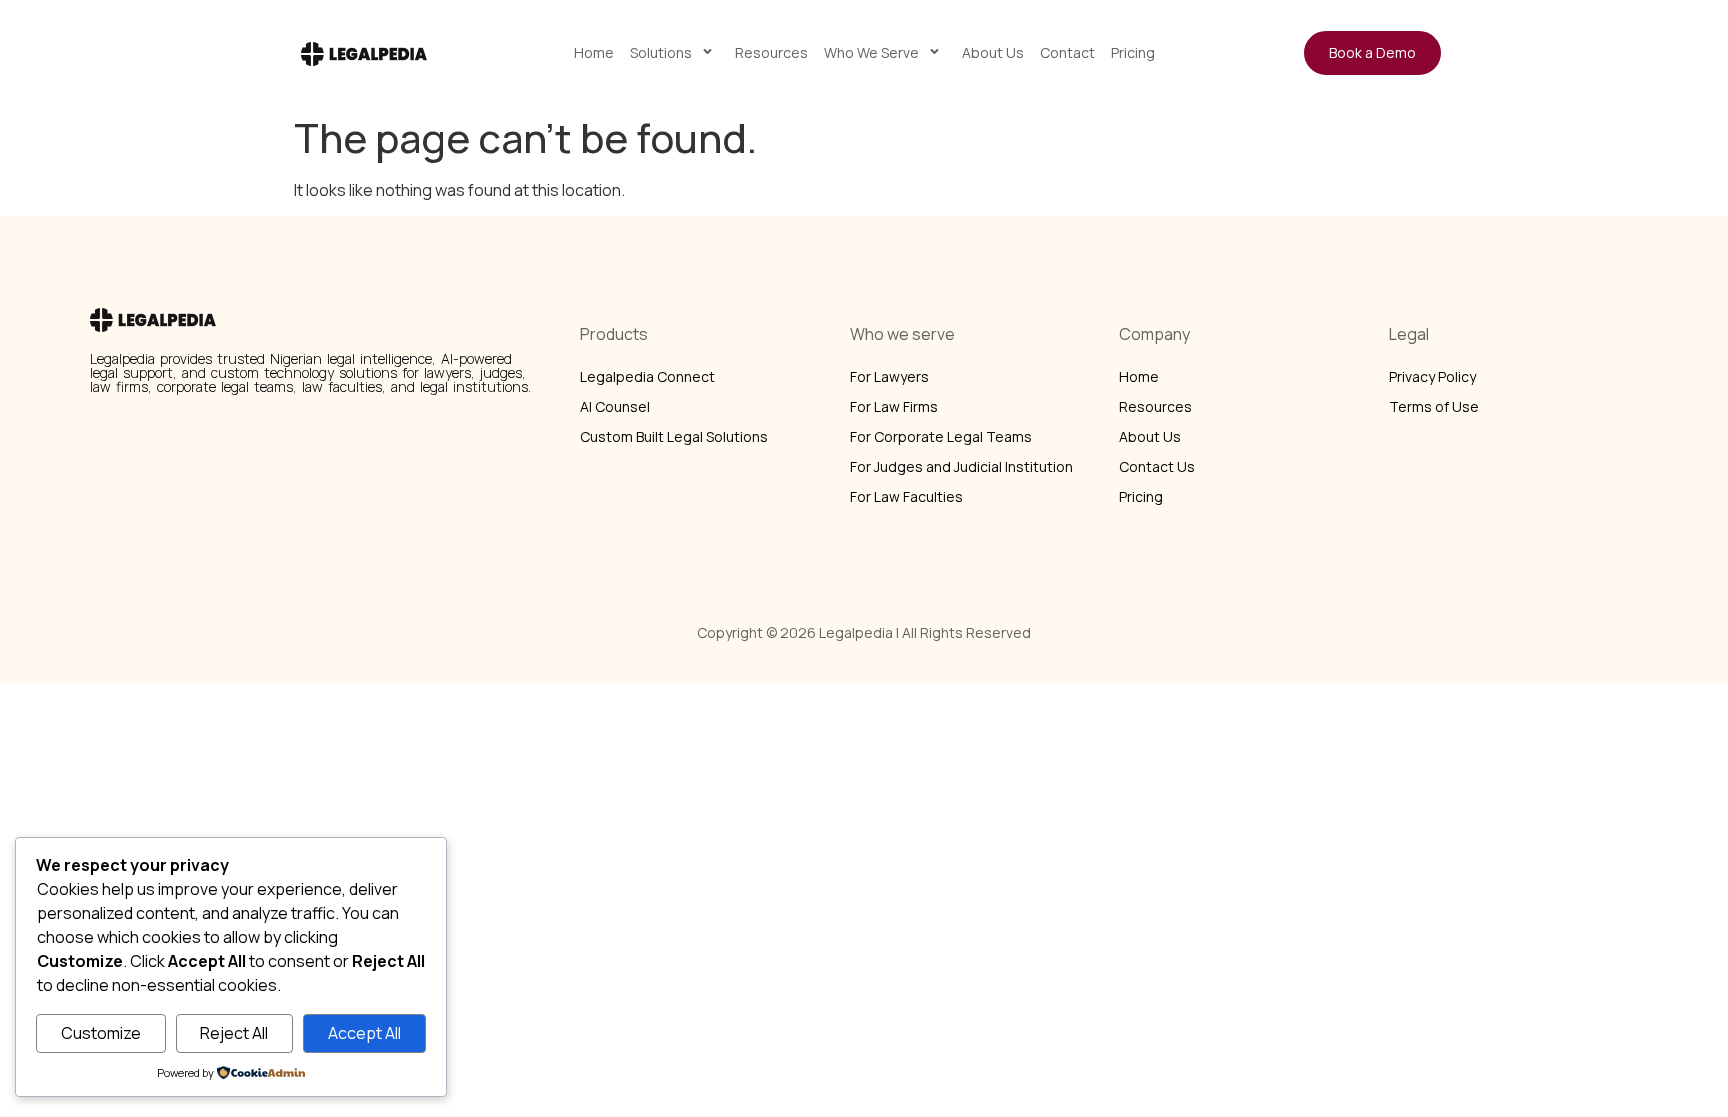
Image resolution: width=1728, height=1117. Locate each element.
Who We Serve (871, 52)
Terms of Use (1434, 406)
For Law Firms (894, 406)
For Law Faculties (906, 496)
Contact (1067, 52)
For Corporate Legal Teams (941, 436)
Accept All (364, 1033)
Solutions (661, 52)
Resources (771, 52)
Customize (101, 1033)
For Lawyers (889, 376)
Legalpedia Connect (647, 376)
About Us (993, 52)
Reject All (234, 1033)
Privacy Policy (1432, 376)
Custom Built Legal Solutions (674, 436)
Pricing (1133, 52)
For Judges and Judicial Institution (961, 466)
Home (594, 52)
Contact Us (1157, 466)
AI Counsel (615, 406)
